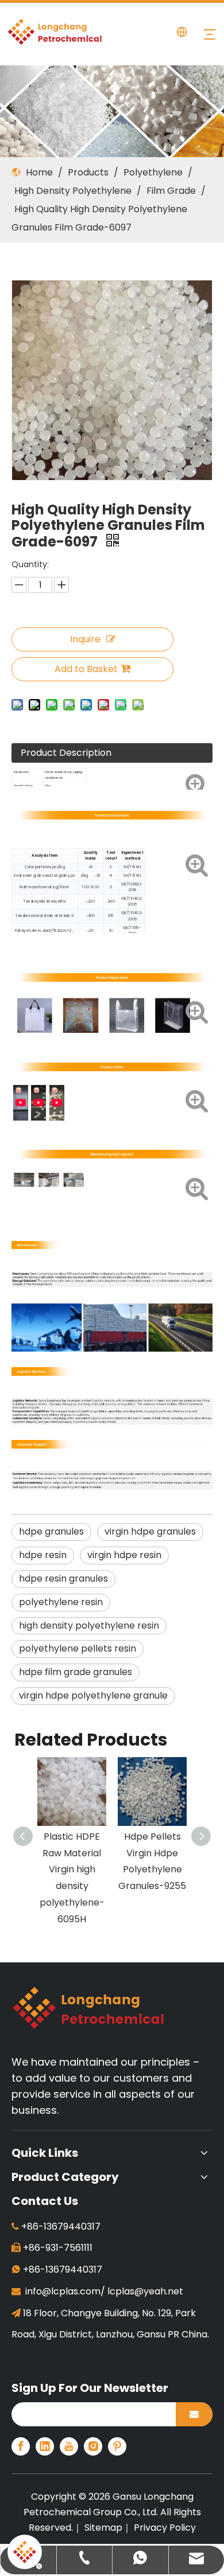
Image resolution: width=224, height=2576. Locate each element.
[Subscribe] (194, 2414)
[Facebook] (21, 2446)
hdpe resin (43, 1555)
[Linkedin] (45, 2446)
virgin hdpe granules (150, 1531)
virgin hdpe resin (124, 1555)
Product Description (66, 753)
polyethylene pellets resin (78, 1648)
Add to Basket (86, 669)
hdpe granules (51, 1531)
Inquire (85, 639)
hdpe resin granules (63, 1578)
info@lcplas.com (63, 2291)
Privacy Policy (165, 2528)
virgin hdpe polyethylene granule (93, 1695)
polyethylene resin (61, 1602)
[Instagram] (93, 2446)
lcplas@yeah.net (145, 2291)
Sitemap (103, 2528)
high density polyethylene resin (89, 1625)
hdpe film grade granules (76, 1672)
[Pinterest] (117, 2446)
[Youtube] (69, 2446)
